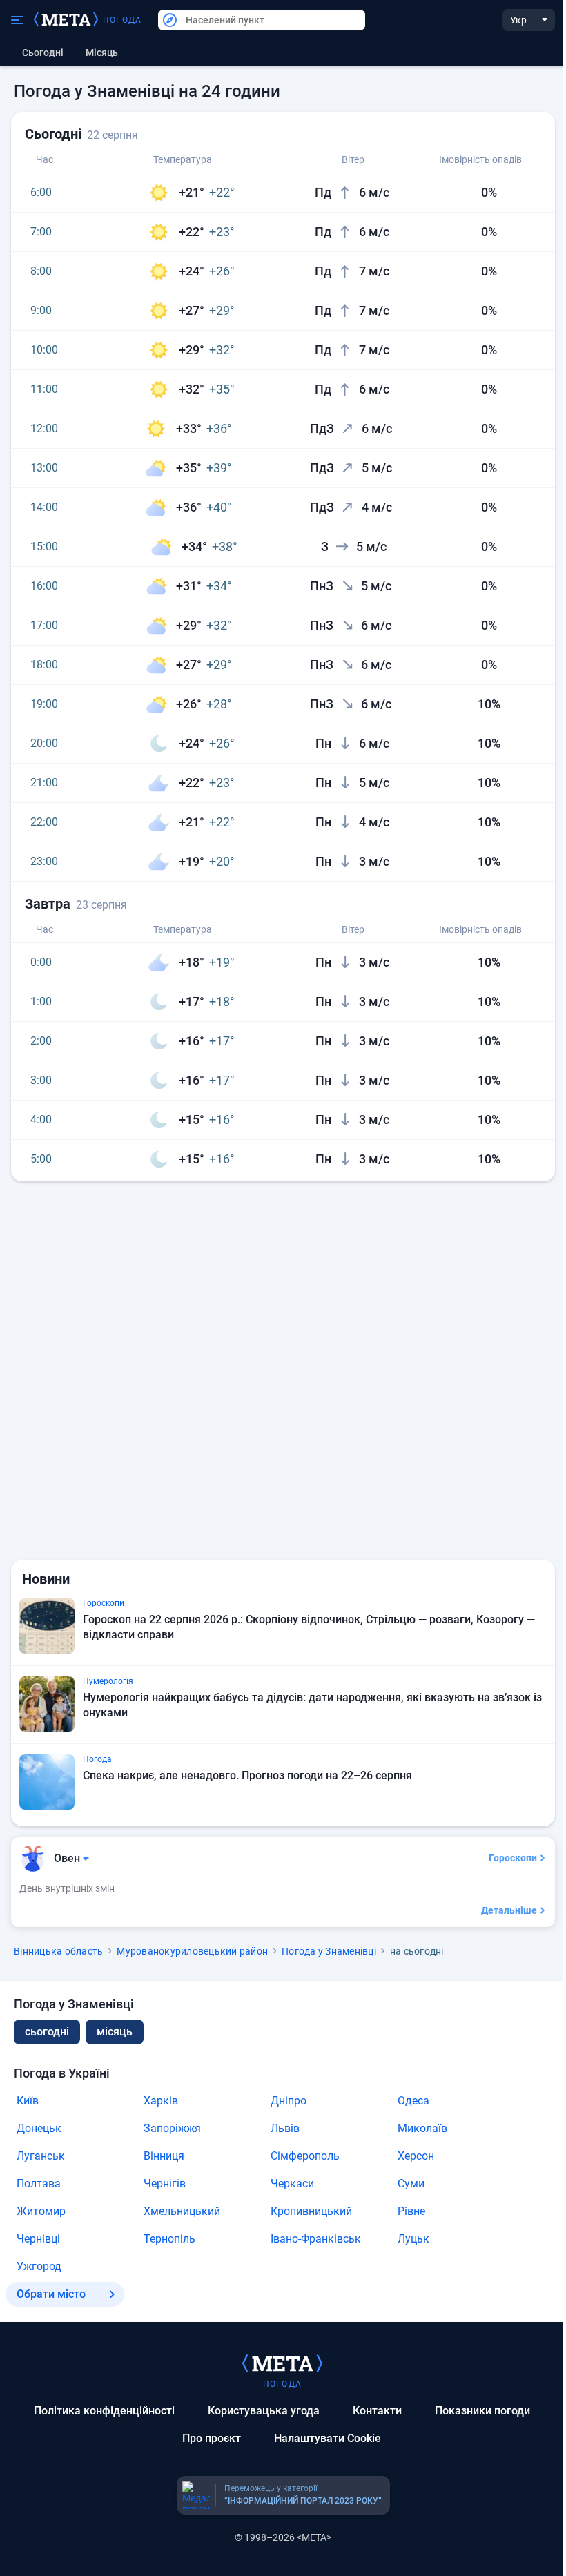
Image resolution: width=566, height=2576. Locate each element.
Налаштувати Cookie (328, 2438)
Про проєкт (212, 2438)
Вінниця (164, 2156)
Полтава (39, 2183)
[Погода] (282, 2363)
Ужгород (39, 2266)
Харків (161, 2101)
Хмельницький (182, 2211)
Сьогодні (43, 52)
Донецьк (39, 2128)
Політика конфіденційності (104, 2411)
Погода (122, 20)
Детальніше (509, 1910)
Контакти (377, 2411)
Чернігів (165, 2183)
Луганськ (41, 2156)
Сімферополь (305, 2156)
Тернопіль (169, 2239)
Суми (411, 2183)
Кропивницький (311, 2211)
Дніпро (289, 2101)
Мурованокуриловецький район (192, 1951)
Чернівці (38, 2239)
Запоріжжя (172, 2128)
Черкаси (292, 2183)
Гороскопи (513, 1858)
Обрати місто (51, 2294)
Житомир (41, 2211)
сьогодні (47, 2032)
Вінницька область (58, 1951)
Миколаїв (422, 2128)
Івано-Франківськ (316, 2239)
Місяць (102, 52)
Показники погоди (482, 2411)
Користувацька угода (264, 2411)
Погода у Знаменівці (329, 1951)
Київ (28, 2101)
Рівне (411, 2211)
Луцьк (413, 2239)
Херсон (416, 2156)
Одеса (413, 2101)
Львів (285, 2128)
